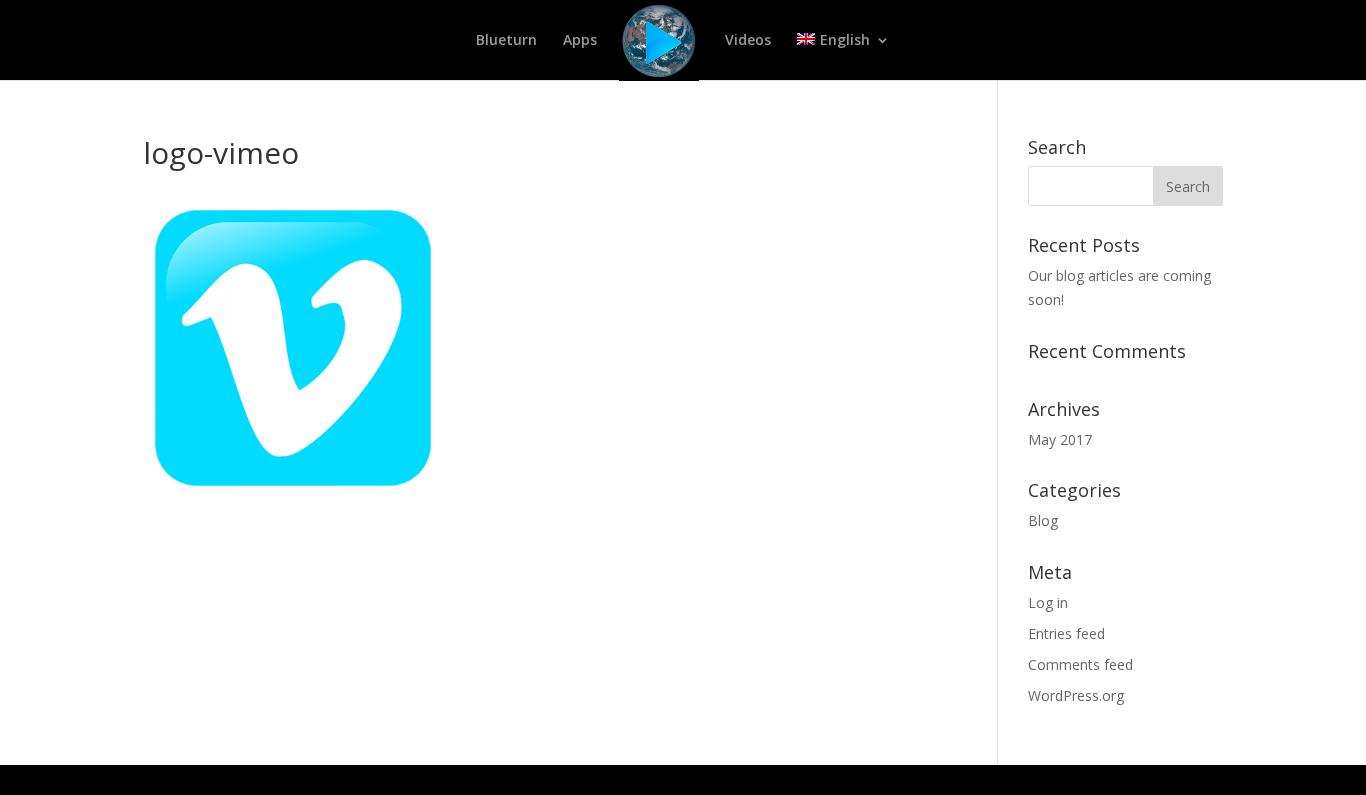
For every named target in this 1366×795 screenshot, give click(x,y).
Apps (580, 41)
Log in (1048, 602)
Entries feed (1066, 633)
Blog (1043, 520)
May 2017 (1060, 439)
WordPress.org (1076, 695)
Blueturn (506, 41)
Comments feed (1080, 664)
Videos (748, 41)
